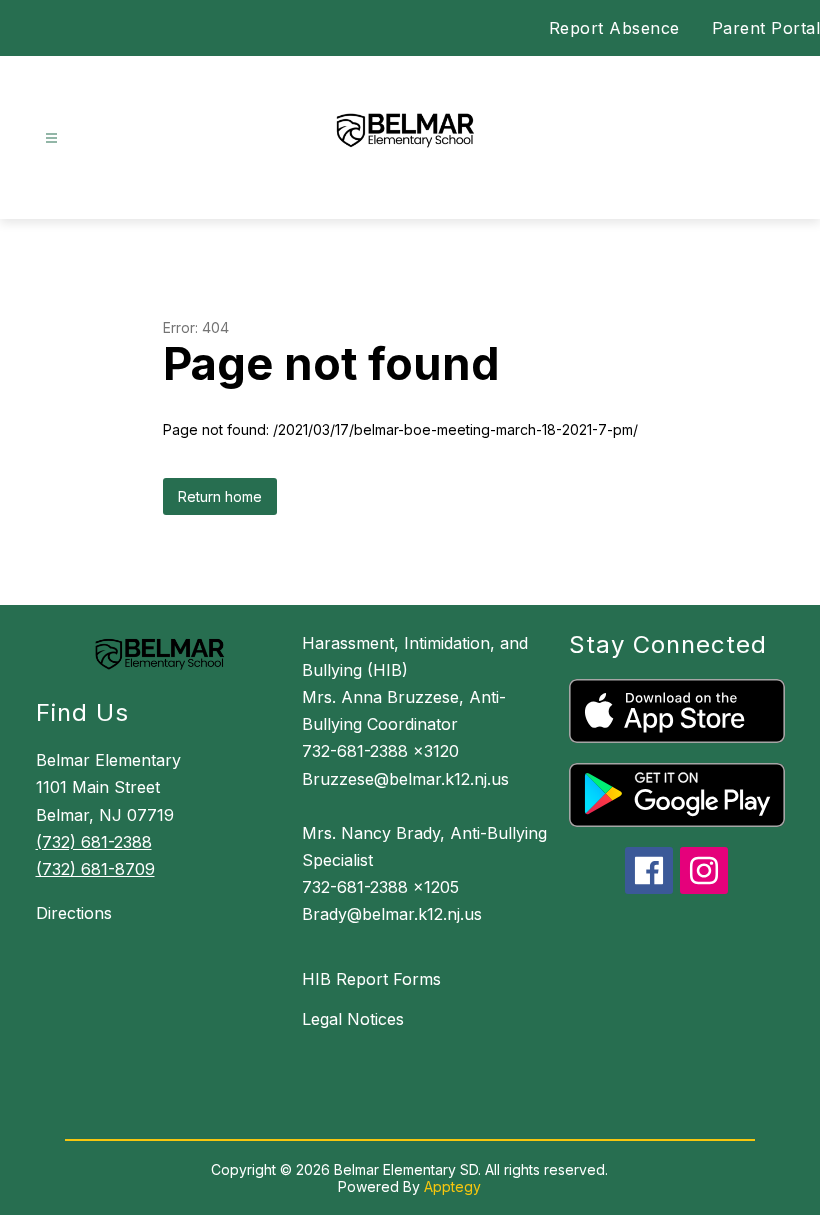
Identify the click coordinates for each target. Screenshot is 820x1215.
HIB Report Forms (371, 979)
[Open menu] (51, 138)
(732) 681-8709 (95, 869)
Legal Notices (353, 1019)
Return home (220, 496)
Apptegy (452, 1186)
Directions (74, 913)
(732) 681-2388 (94, 842)
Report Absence (614, 28)
